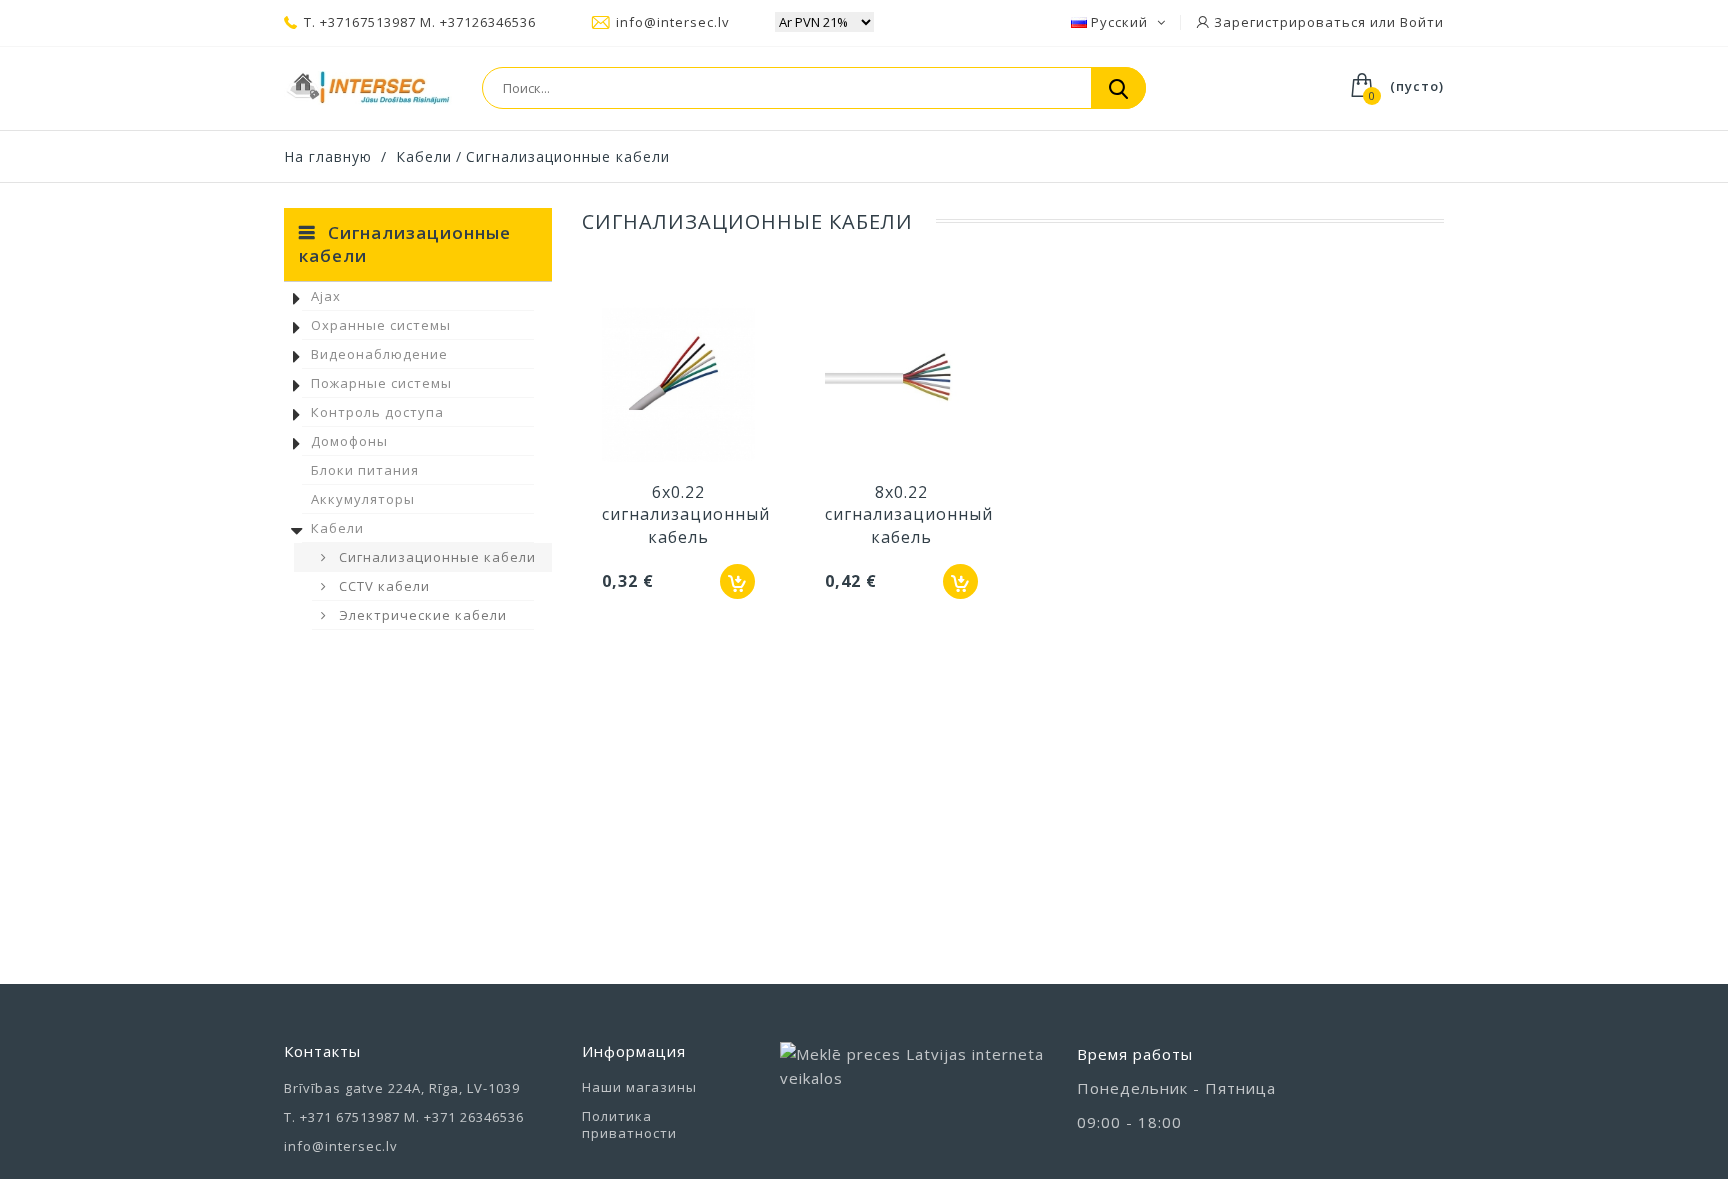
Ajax (326, 296)
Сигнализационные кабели (435, 557)
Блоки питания (365, 470)
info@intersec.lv (673, 22)
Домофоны (349, 441)
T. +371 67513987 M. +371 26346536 (404, 1117)
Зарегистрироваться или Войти (1327, 22)
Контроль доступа (377, 412)
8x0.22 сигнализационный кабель (909, 514)
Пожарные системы (381, 383)
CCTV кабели (382, 586)
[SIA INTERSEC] (368, 88)
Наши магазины (639, 1087)
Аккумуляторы (363, 499)
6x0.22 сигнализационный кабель (686, 514)
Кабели (337, 528)
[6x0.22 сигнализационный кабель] (678, 387)
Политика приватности (629, 1124)
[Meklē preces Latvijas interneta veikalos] (914, 1086)
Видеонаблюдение (379, 354)
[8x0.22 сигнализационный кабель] (901, 387)
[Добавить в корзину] (737, 581)
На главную (328, 156)
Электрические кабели (421, 615)
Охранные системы (381, 325)
